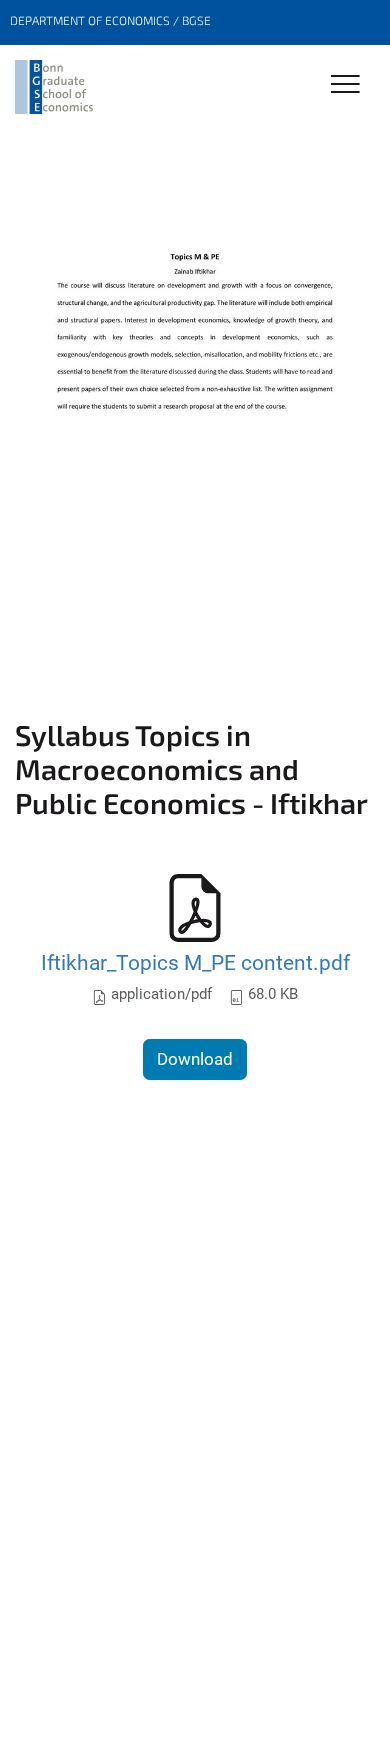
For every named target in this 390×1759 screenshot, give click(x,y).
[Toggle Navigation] (345, 85)
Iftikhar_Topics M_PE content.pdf (195, 962)
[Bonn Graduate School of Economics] (54, 87)
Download (195, 1059)
